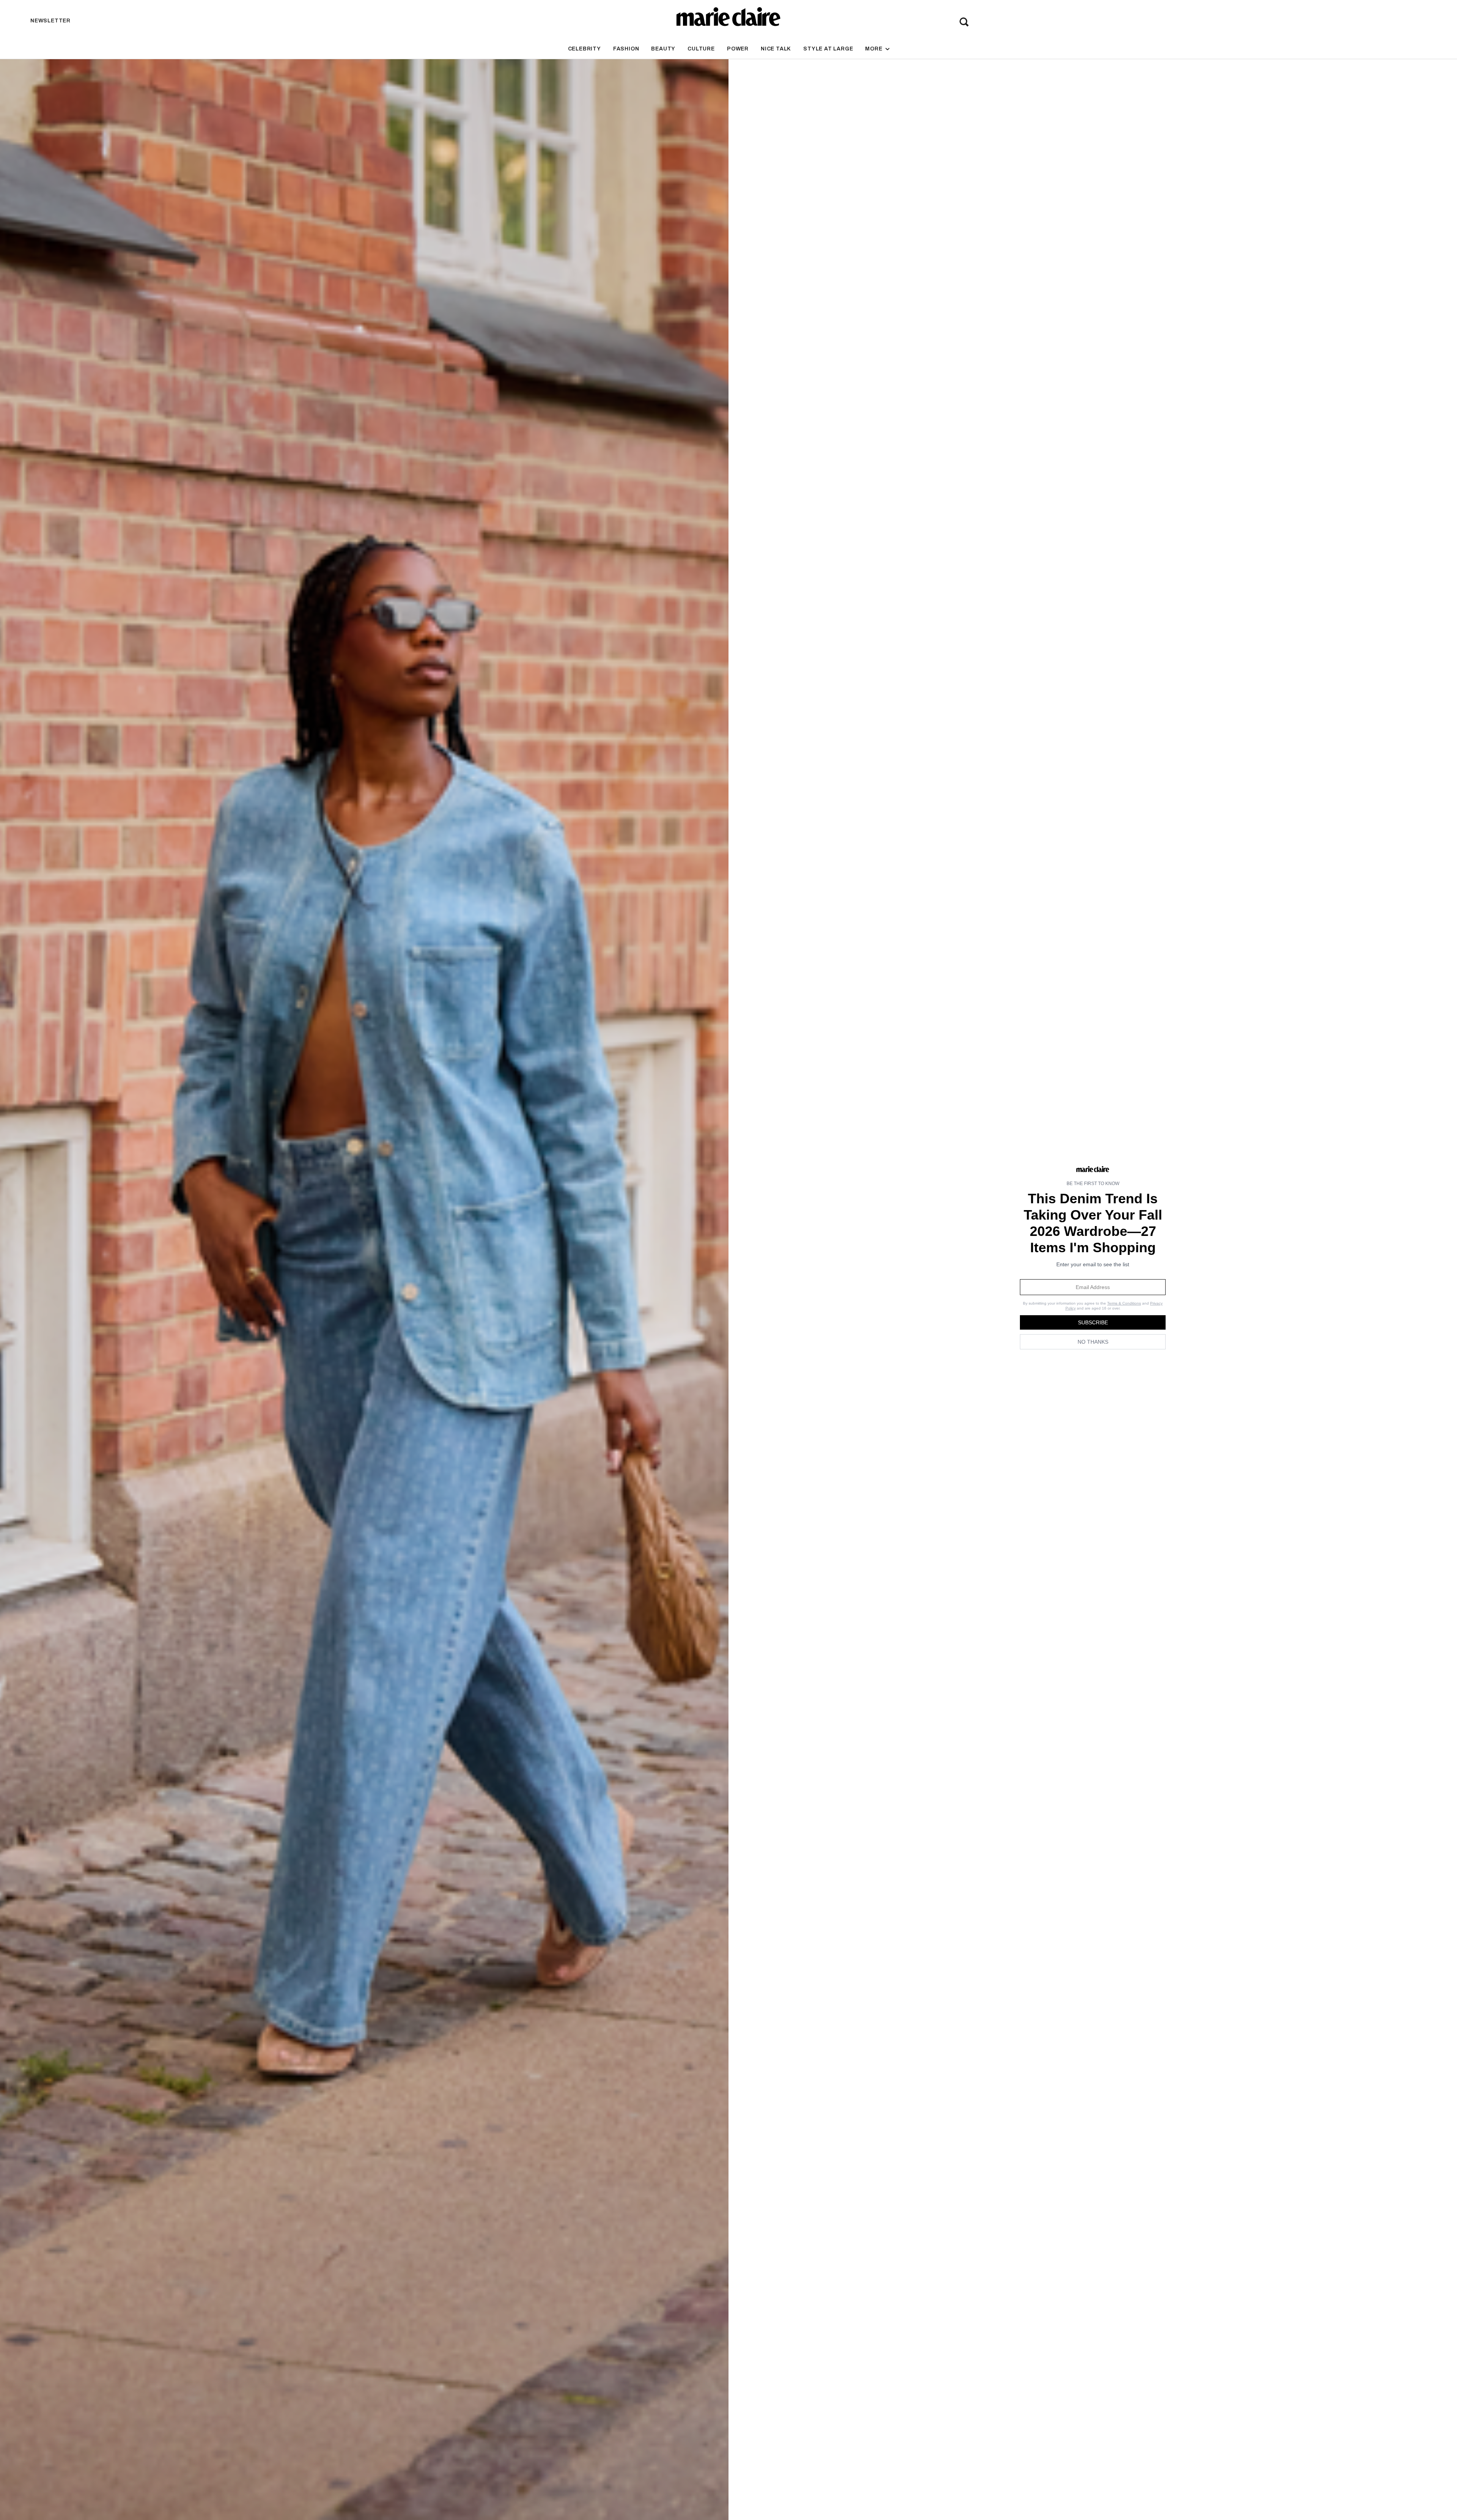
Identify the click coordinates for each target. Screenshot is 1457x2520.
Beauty (663, 49)
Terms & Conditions (1124, 1303)
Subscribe (1093, 1322)
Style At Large (828, 49)
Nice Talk (776, 49)
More (874, 49)
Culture (701, 49)
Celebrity (585, 49)
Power (738, 49)
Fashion (626, 49)
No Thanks (1093, 1342)
